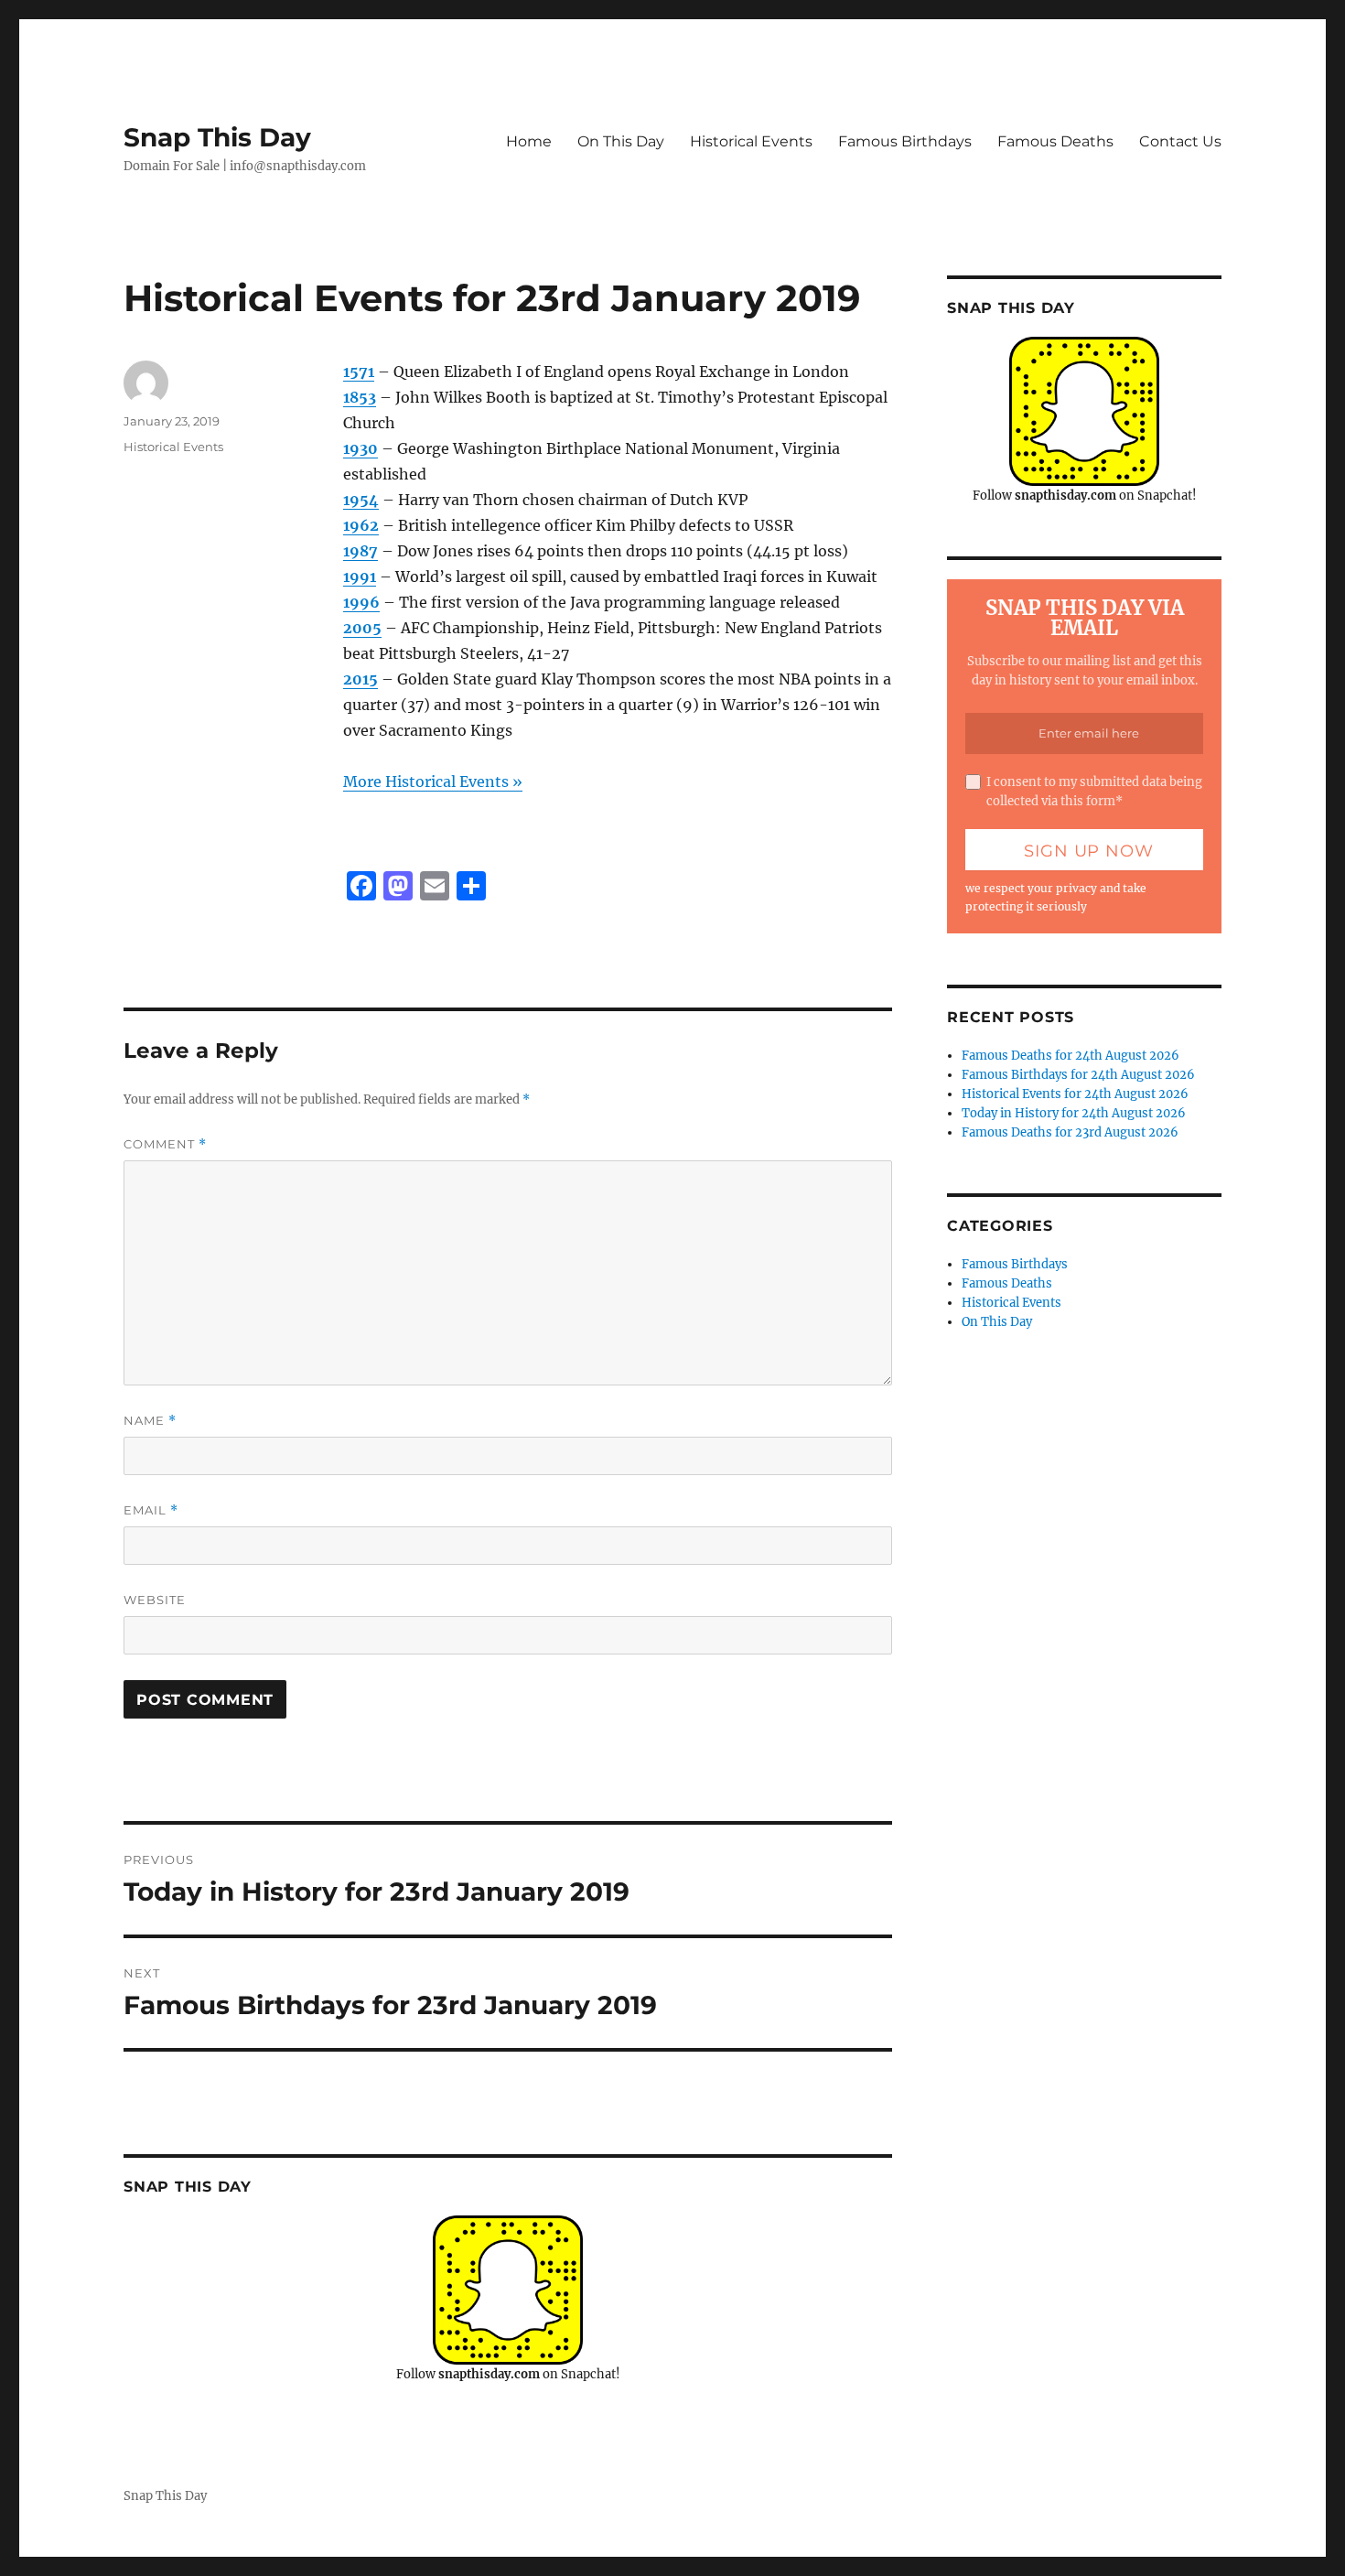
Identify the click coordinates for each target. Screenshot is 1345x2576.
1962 (361, 525)
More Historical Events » (433, 781)
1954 (361, 500)
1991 (360, 577)
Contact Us (1180, 141)
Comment (165, 1144)
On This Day (621, 141)
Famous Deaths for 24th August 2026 (1071, 1056)
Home (529, 141)
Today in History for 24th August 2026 (1074, 1113)
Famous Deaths (1055, 141)
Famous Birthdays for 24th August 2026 (1078, 1075)
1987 (360, 551)
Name (150, 1421)
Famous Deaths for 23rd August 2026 (1070, 1132)
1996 (361, 602)
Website (155, 1600)
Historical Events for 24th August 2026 (1075, 1094)
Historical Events (751, 141)
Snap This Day (217, 137)
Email (151, 1510)
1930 (360, 448)
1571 (359, 372)
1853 (360, 397)
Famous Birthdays (905, 141)
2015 (360, 679)
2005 (362, 628)
